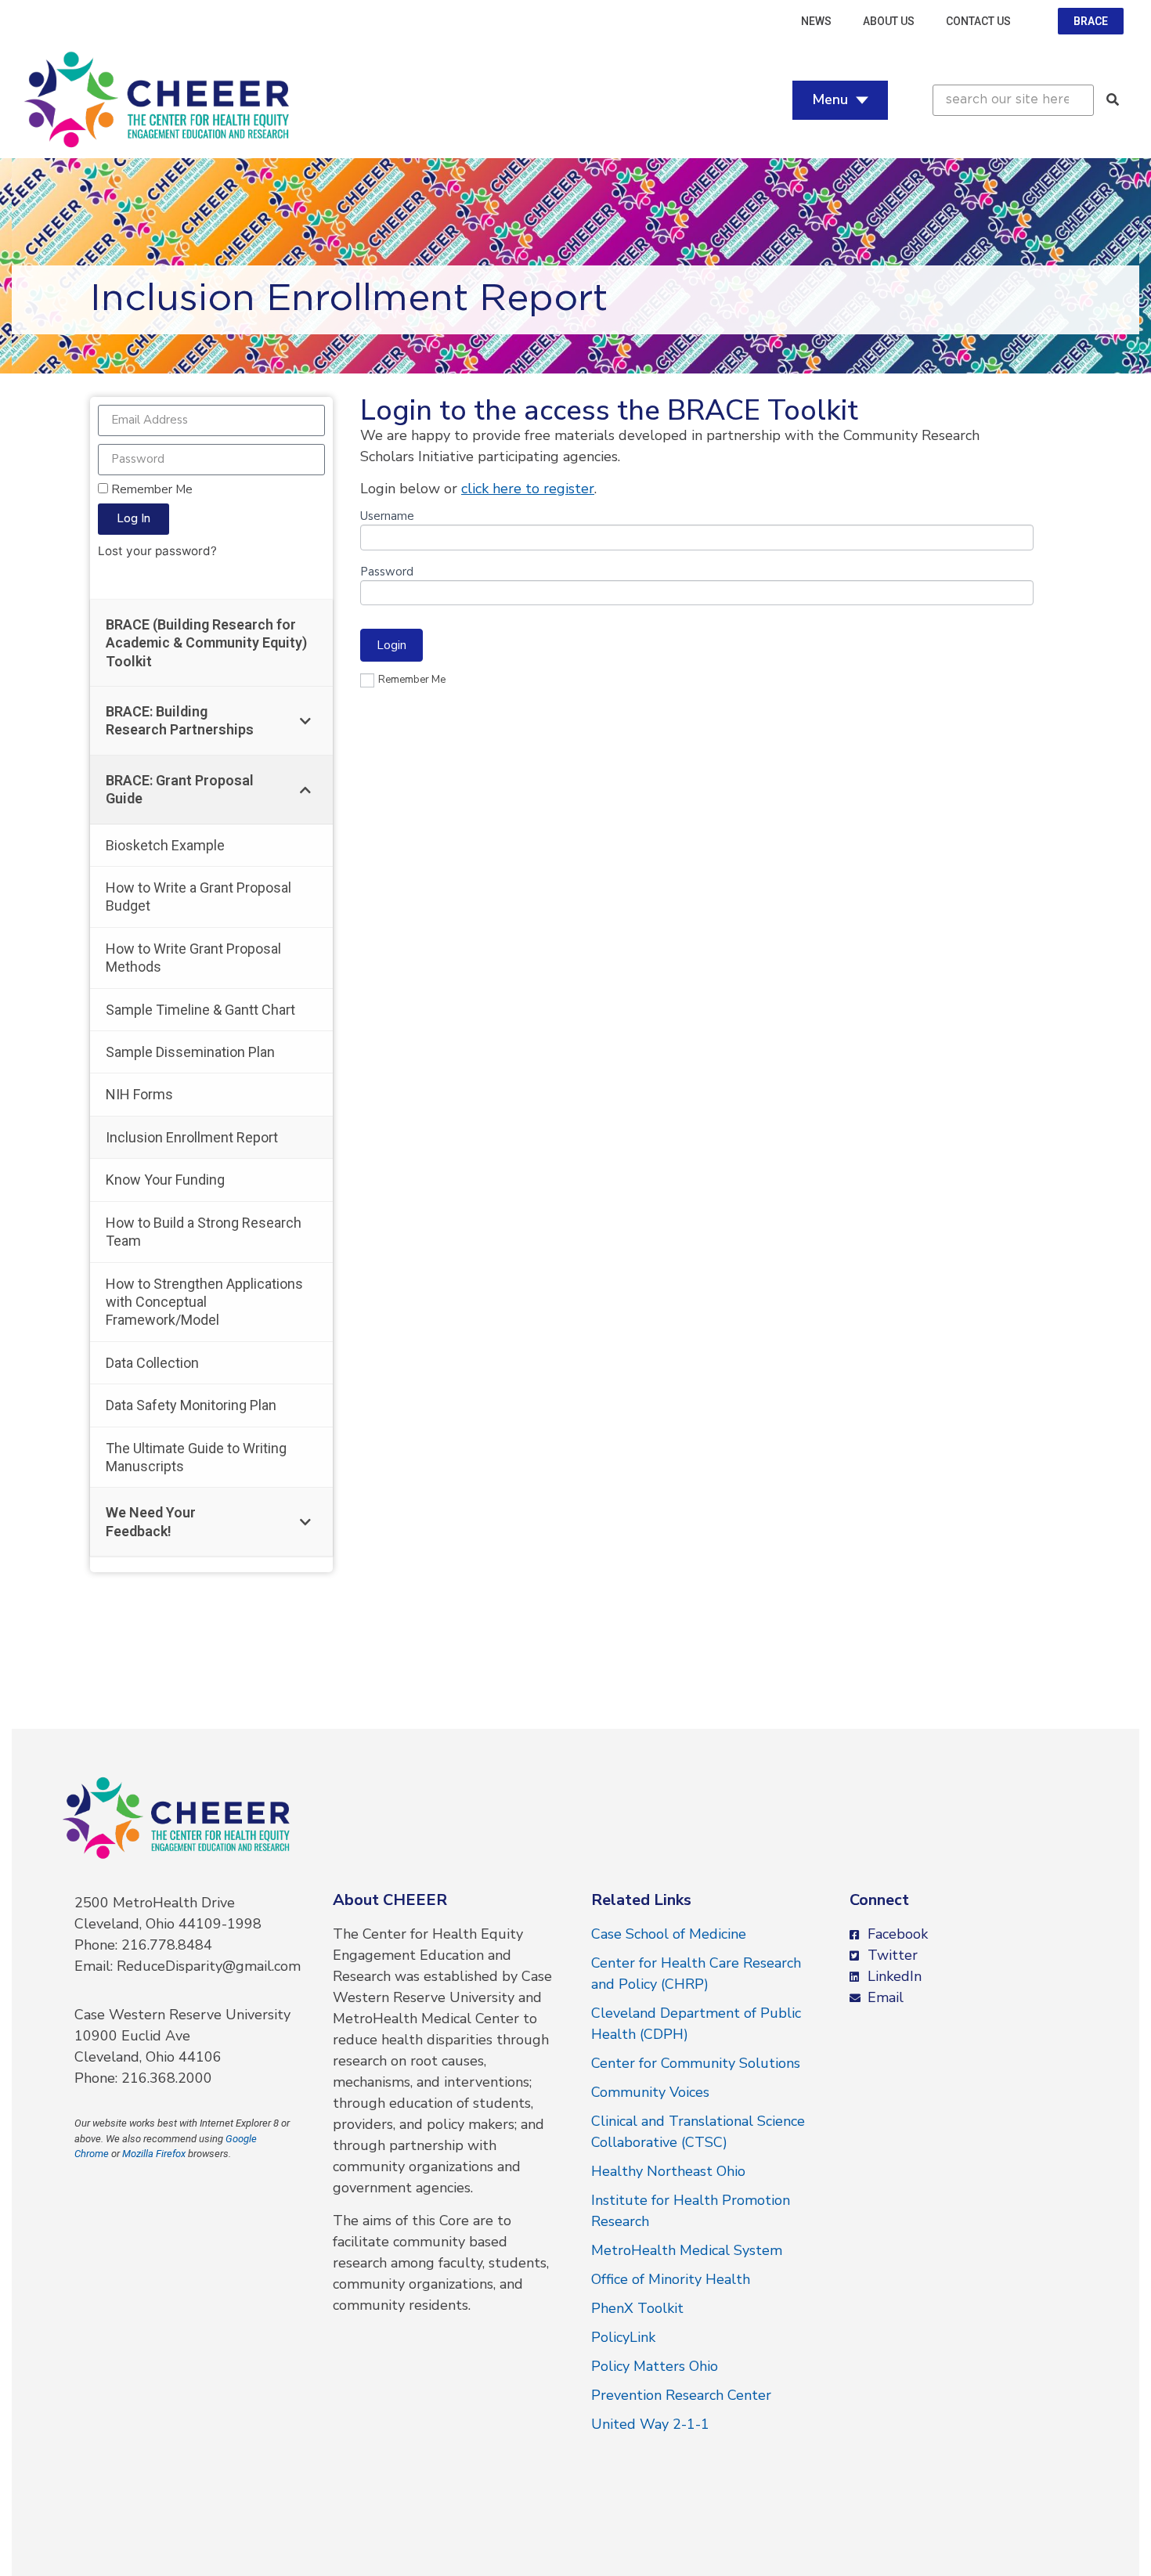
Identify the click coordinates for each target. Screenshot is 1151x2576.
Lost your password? (157, 551)
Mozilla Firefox (154, 2154)
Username (387, 517)
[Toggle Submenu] (305, 721)
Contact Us (978, 21)
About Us (889, 21)
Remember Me (150, 489)
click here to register (528, 489)
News (816, 21)
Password (387, 573)
